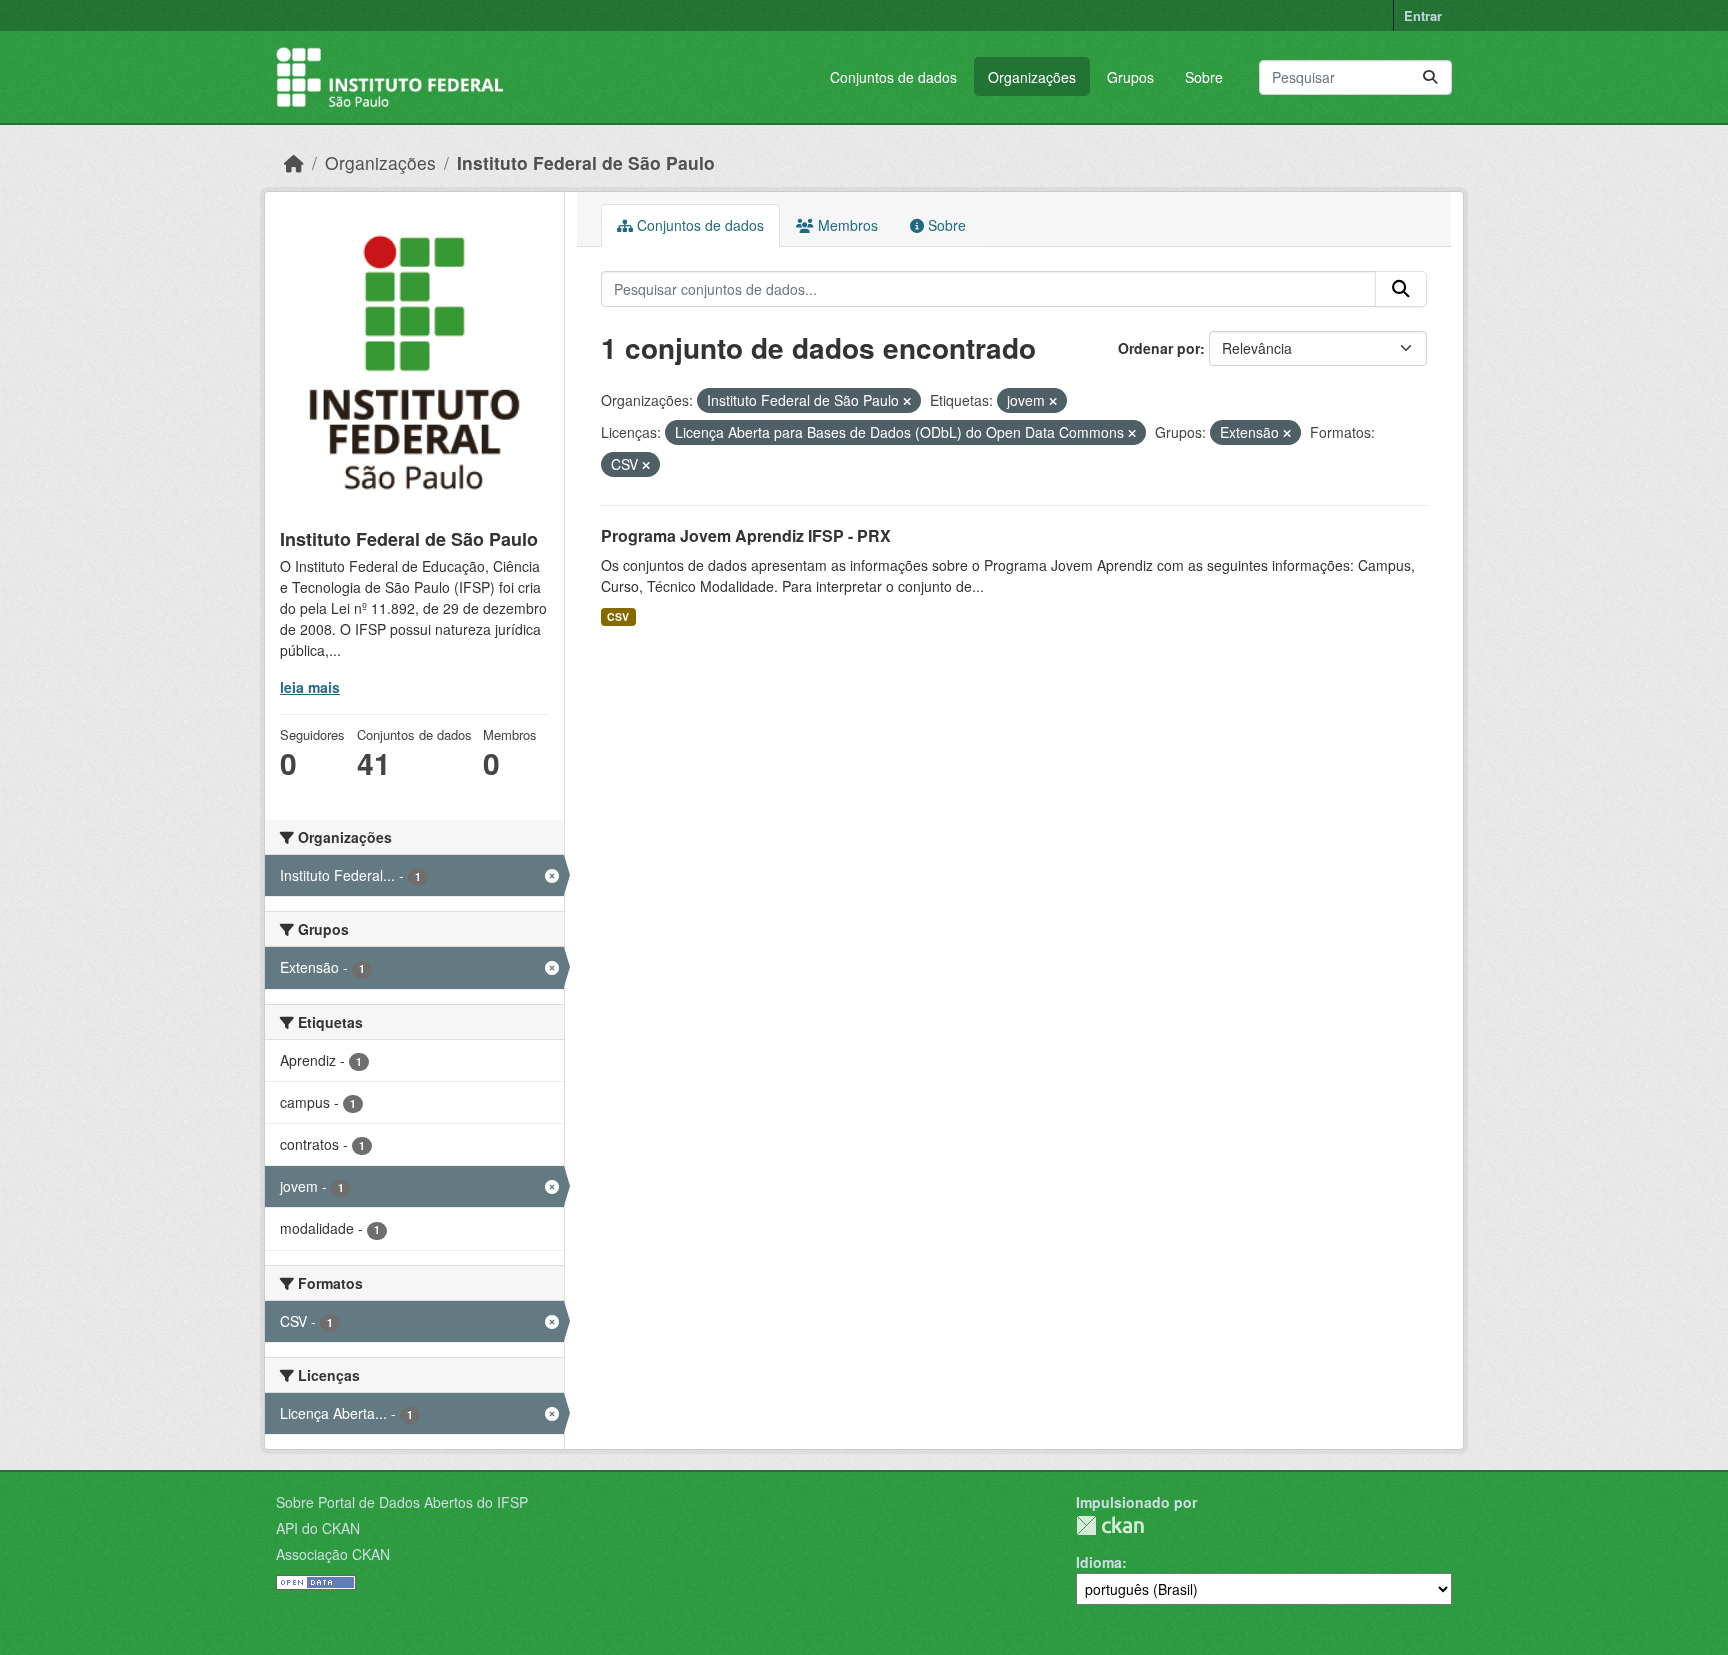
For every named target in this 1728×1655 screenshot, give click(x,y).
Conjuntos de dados (893, 77)
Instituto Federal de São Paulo (586, 162)
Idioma (1099, 1562)
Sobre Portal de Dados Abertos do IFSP (402, 1502)
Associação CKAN (333, 1554)
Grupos (1130, 77)
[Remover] (907, 401)
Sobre (1204, 77)
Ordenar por (1159, 348)
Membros (846, 225)
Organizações (1032, 77)
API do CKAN (318, 1528)
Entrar (1423, 15)
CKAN (1110, 1525)
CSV (618, 616)
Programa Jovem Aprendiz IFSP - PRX (746, 535)
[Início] (294, 162)
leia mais (310, 687)
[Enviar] (1430, 77)
